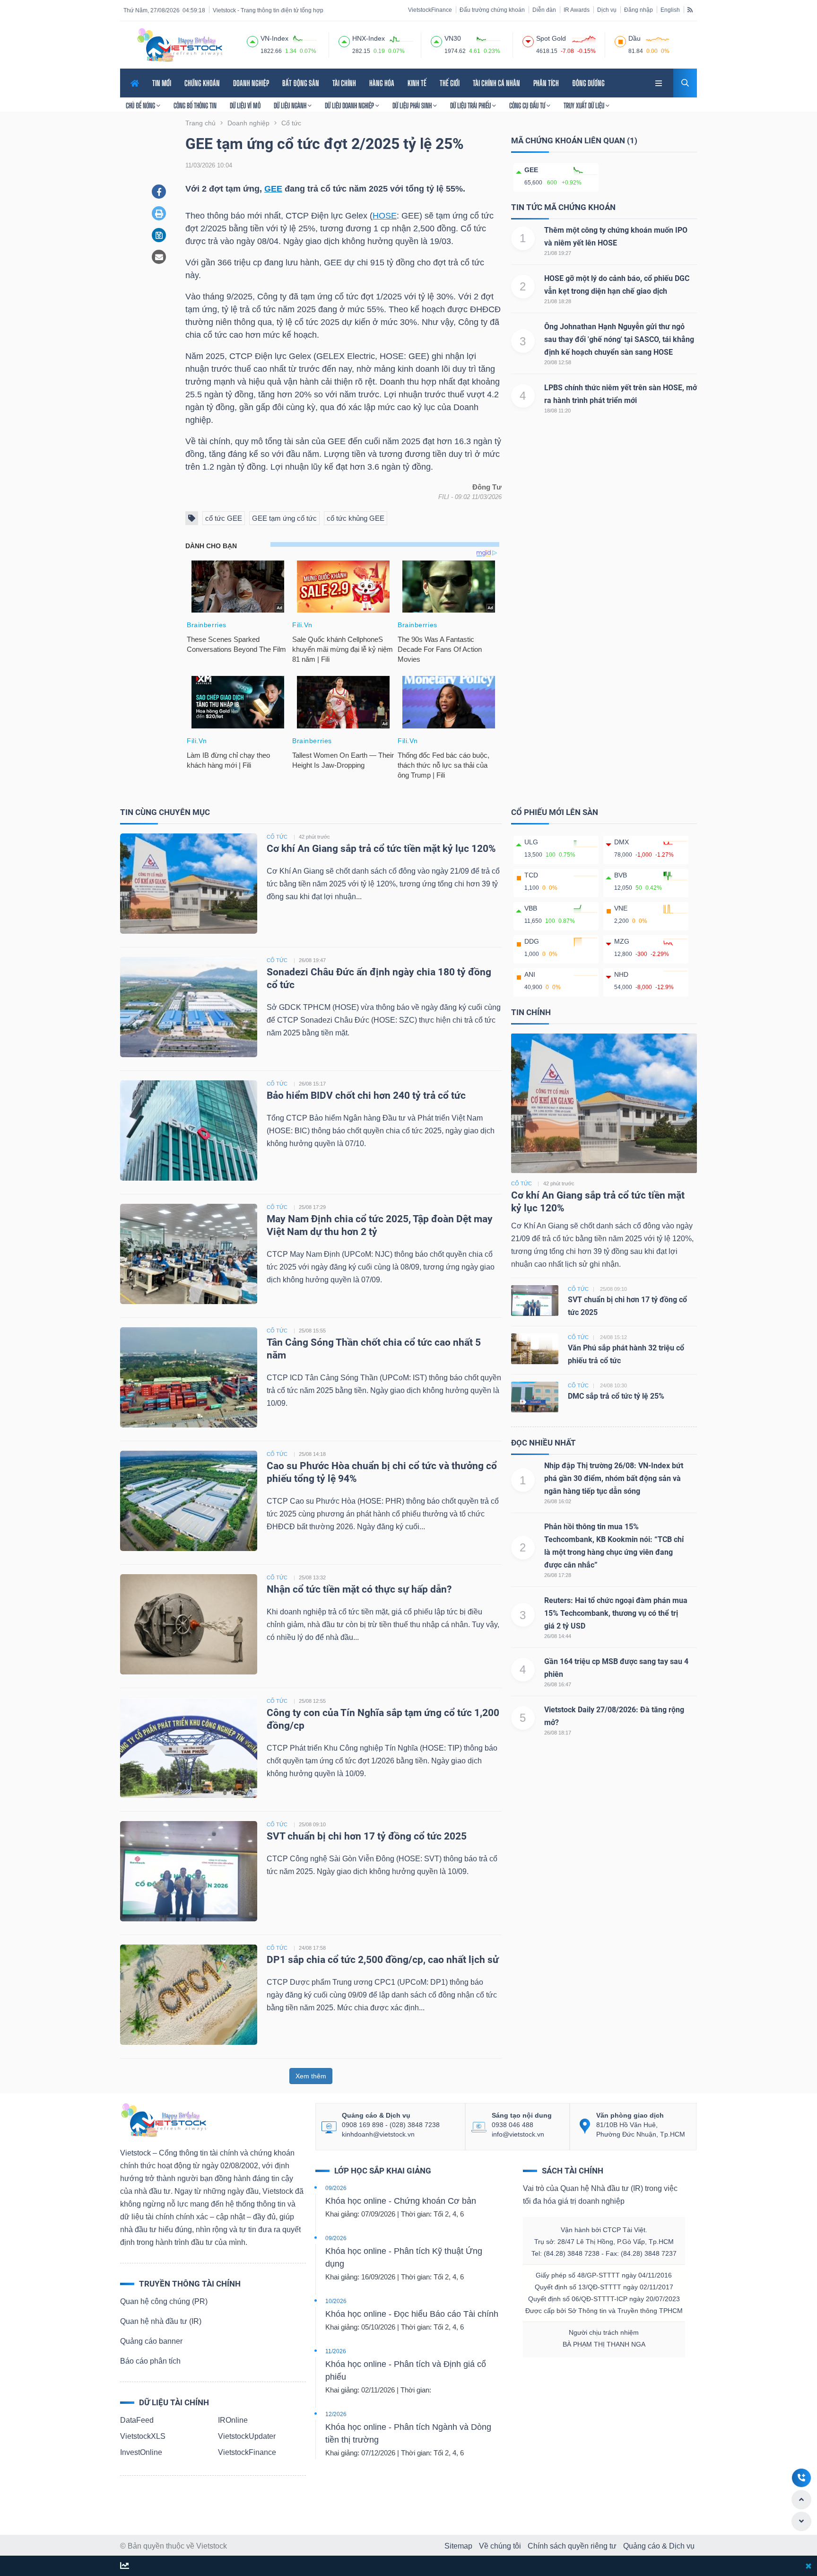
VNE (621, 908)
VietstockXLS (143, 2436)
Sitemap (458, 2546)
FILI (444, 497)
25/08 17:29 (312, 1207)
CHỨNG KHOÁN (202, 83)
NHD (621, 974)
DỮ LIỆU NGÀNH (291, 105)
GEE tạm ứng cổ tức (284, 518)
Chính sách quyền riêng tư (572, 2546)
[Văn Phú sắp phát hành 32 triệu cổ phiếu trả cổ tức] (535, 1348)
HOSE (385, 216)
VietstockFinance (430, 10)
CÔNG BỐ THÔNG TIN (195, 105)
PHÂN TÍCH (546, 83)
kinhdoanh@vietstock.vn (378, 2134)
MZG (622, 941)
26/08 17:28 (558, 1575)
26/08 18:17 (558, 1733)
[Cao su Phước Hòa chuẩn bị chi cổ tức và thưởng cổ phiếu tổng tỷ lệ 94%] (189, 1500)
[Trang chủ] (163, 2119)
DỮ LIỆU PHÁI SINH (413, 105)
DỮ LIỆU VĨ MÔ (245, 105)
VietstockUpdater (247, 2436)
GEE (273, 189)
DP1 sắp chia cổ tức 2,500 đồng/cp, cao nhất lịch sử (383, 1960)
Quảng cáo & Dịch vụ (659, 2546)
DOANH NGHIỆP (251, 83)
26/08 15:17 (312, 1084)
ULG (531, 842)
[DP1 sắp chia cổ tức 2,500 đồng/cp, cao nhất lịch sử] (189, 1994)
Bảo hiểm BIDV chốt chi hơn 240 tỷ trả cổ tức (366, 1095)
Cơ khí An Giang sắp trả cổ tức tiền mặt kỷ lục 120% (381, 849)
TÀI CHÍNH (344, 83)
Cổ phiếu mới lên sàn (555, 812)
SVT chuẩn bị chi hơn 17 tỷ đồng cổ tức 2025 (367, 1836)
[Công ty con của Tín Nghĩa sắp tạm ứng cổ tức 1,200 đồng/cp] (189, 1747)
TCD (531, 875)
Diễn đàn (544, 10)
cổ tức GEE (224, 518)
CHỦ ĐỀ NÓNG (141, 105)
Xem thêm (311, 2076)
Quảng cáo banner (151, 2341)
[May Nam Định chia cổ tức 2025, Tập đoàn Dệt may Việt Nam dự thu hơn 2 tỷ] (189, 1253)
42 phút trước (314, 837)
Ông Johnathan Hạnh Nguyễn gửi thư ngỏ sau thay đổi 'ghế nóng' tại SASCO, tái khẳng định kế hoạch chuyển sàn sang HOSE (619, 339)
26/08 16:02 (558, 1501)
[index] (252, 40)
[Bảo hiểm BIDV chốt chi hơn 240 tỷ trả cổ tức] (189, 1130)
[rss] (690, 9)
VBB (531, 908)
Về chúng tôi (500, 2546)
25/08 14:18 (312, 1454)
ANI (530, 974)
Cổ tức (521, 1183)
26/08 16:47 (558, 1684)
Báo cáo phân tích (150, 2361)
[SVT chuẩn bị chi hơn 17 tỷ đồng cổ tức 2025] (189, 1871)
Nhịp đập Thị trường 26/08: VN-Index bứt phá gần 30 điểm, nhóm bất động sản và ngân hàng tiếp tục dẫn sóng (614, 1478)
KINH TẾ (417, 83)
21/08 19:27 (558, 253)
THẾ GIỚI (450, 83)
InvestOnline (141, 2452)
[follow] (125, 2566)
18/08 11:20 (557, 411)
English (670, 10)
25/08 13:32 (312, 1577)
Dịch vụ (607, 10)
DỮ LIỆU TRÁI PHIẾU (471, 105)
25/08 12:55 (312, 1701)
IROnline (233, 2420)
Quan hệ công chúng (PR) (164, 2301)
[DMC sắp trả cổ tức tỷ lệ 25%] (535, 1397)
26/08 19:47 (312, 960)
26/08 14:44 (558, 1636)
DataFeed (137, 2420)
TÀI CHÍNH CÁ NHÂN (496, 83)
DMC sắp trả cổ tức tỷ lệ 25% (616, 1396)
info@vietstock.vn (518, 2134)
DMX (621, 842)
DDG (532, 941)
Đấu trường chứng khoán (492, 10)
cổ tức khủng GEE (356, 518)
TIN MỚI (162, 83)
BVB (621, 875)
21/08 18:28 (558, 301)
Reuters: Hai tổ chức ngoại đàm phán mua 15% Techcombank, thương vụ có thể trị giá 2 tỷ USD (616, 1613)
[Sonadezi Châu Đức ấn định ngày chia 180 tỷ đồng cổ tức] (189, 1006)
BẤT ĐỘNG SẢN (301, 83)
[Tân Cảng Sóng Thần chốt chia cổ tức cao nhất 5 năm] (189, 1377)
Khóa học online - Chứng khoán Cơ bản (401, 2201)
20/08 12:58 (558, 362)
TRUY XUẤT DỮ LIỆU (585, 105)
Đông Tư (487, 487)
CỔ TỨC (277, 837)
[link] (660, 82)
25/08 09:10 (312, 1824)
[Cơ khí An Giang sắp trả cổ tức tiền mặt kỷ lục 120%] (189, 883)
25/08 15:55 (312, 1331)
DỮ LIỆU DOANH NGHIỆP (350, 105)
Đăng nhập (639, 10)
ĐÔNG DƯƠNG (588, 83)
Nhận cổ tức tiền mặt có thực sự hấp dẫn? (359, 1589)
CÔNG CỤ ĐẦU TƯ (528, 105)
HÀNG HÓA (382, 83)
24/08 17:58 (312, 1948)
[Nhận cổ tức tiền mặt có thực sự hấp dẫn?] (189, 1624)
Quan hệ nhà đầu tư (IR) (161, 2321)
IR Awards (577, 10)
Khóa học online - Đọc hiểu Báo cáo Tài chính (412, 2314)
